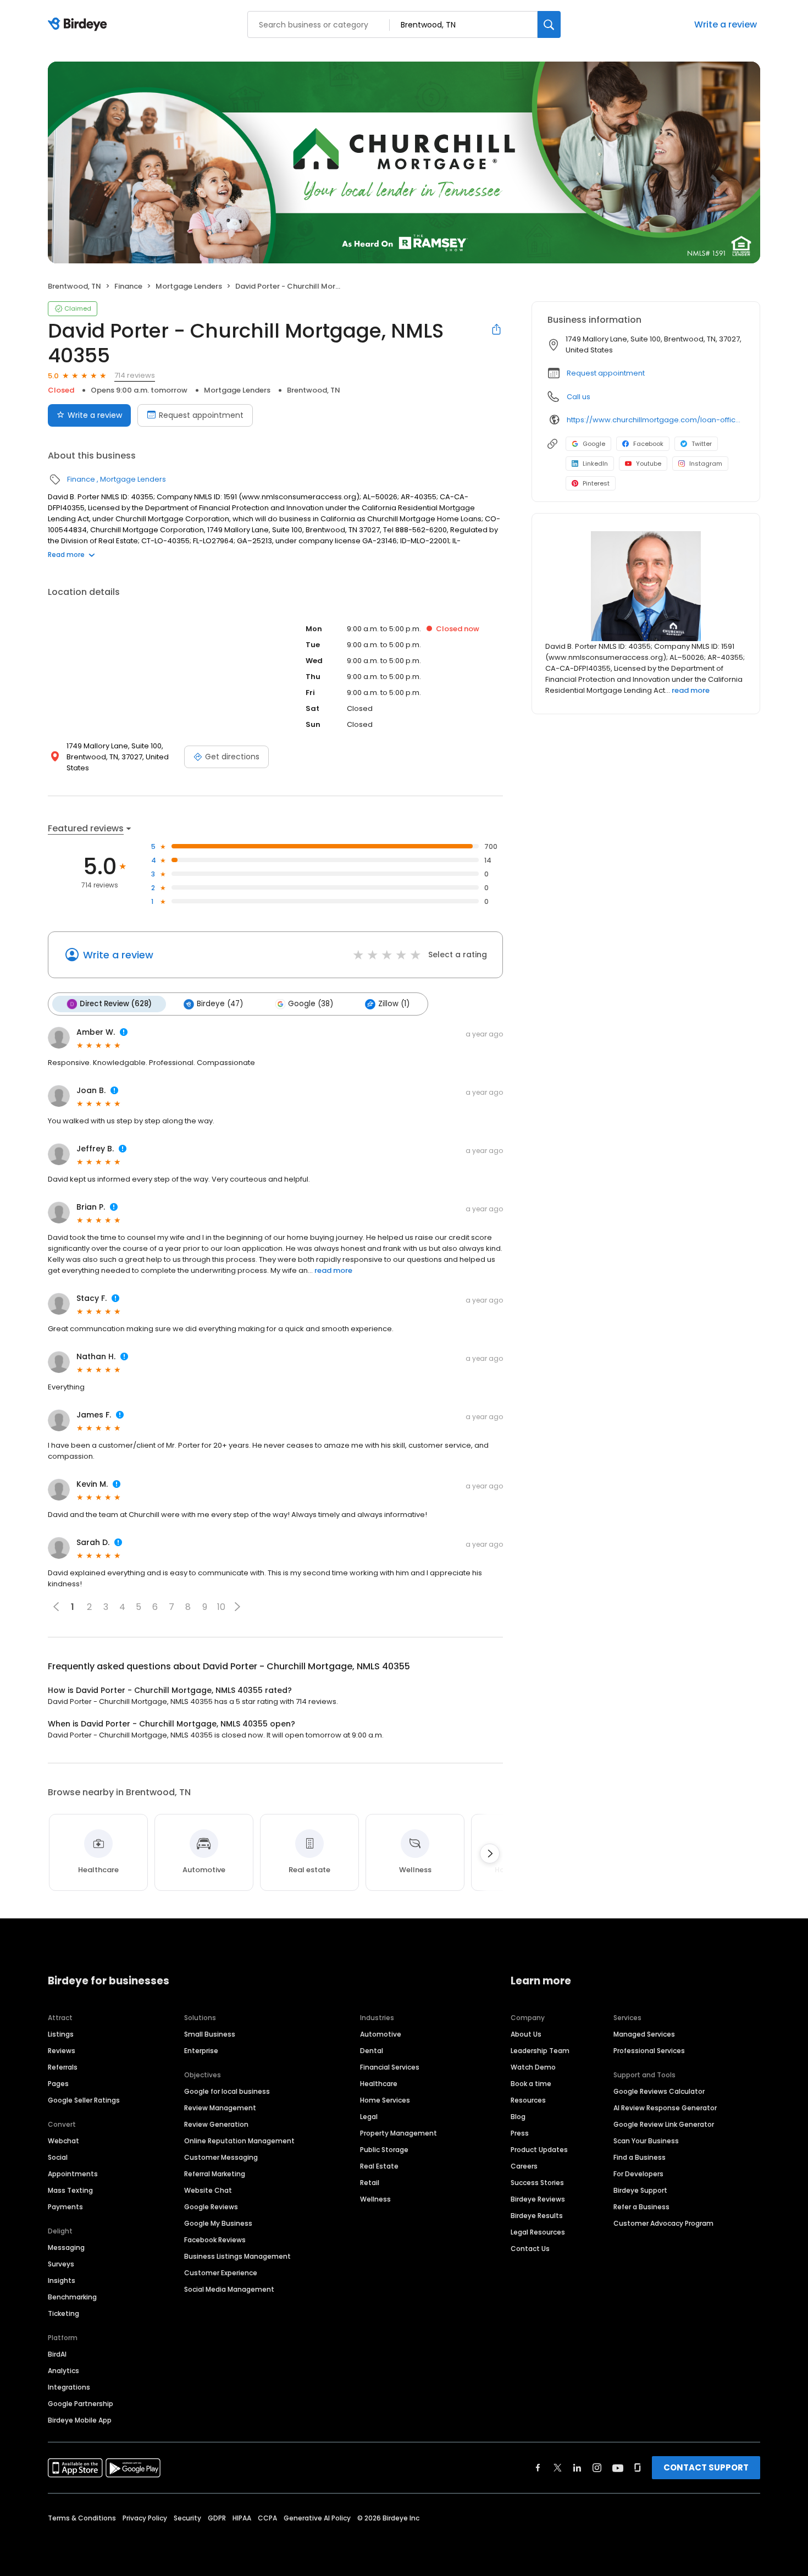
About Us (526, 2034)
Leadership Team (540, 2051)
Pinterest (596, 483)
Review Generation (216, 2124)
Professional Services (649, 2051)
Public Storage (384, 2150)
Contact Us (530, 2249)
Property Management (399, 2133)
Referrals (63, 2067)
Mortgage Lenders (189, 286)
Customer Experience (221, 2273)
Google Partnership (81, 2404)
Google (594, 444)
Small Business (210, 2034)
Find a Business (640, 2157)
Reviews (62, 2051)
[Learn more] (646, 586)
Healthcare (379, 2084)
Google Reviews (211, 2207)
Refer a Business (641, 2207)
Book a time (531, 2084)
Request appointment (201, 415)
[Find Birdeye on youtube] (618, 2468)
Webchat (63, 2141)
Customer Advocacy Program (663, 2223)
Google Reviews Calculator (659, 2091)
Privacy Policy (145, 2518)
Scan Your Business (646, 2141)
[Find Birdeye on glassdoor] (638, 2468)
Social (58, 2157)
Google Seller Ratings (84, 2100)
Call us (579, 397)
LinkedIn (595, 464)
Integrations (69, 2387)
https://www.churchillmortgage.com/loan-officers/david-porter (655, 420)
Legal (369, 2117)
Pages (58, 2084)
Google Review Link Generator (664, 2124)
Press (520, 2133)
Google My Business (218, 2223)
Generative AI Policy (317, 2518)
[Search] (549, 24)
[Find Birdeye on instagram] (597, 2468)
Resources (528, 2100)
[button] (237, 1607)
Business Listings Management (237, 2256)
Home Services (385, 2100)
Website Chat (208, 2190)
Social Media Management (229, 2289)
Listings (61, 2034)
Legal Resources (538, 2232)
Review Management (220, 2108)
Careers (524, 2166)
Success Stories (537, 2183)
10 (221, 1607)
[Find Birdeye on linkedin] (577, 2468)
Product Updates (539, 2150)
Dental (372, 2051)
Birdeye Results (537, 2216)
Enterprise (201, 2051)
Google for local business (227, 2091)
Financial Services (390, 2067)
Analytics (63, 2371)
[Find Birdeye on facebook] (538, 2468)
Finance (128, 286)
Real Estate (379, 2166)
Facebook (648, 444)
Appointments (73, 2174)
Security (187, 2518)
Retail (370, 2183)
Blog (518, 2117)
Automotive (381, 2034)
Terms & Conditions (82, 2518)
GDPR (217, 2518)
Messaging (66, 2247)
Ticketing (63, 2313)
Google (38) (311, 1004)
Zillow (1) (394, 1004)
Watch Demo (533, 2067)
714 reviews (135, 375)
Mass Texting (70, 2190)
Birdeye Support (640, 2190)
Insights (62, 2280)
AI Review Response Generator (665, 2108)
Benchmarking (72, 2297)
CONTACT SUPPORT (706, 2467)
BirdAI (57, 2354)
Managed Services (644, 2034)
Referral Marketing (215, 2174)
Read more (66, 555)
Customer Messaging (221, 2157)
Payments (65, 2207)
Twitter (702, 444)
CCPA (267, 2518)
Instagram (706, 464)
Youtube (649, 464)
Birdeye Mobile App (80, 2420)
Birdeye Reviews (538, 2199)
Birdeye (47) (220, 1004)
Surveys (61, 2264)
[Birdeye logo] (79, 25)
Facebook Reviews (215, 2240)
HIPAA (242, 2518)
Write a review (726, 24)
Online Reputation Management (239, 2141)
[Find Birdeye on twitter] (558, 2468)
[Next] (490, 1854)
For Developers (638, 2174)
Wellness (375, 2199)
